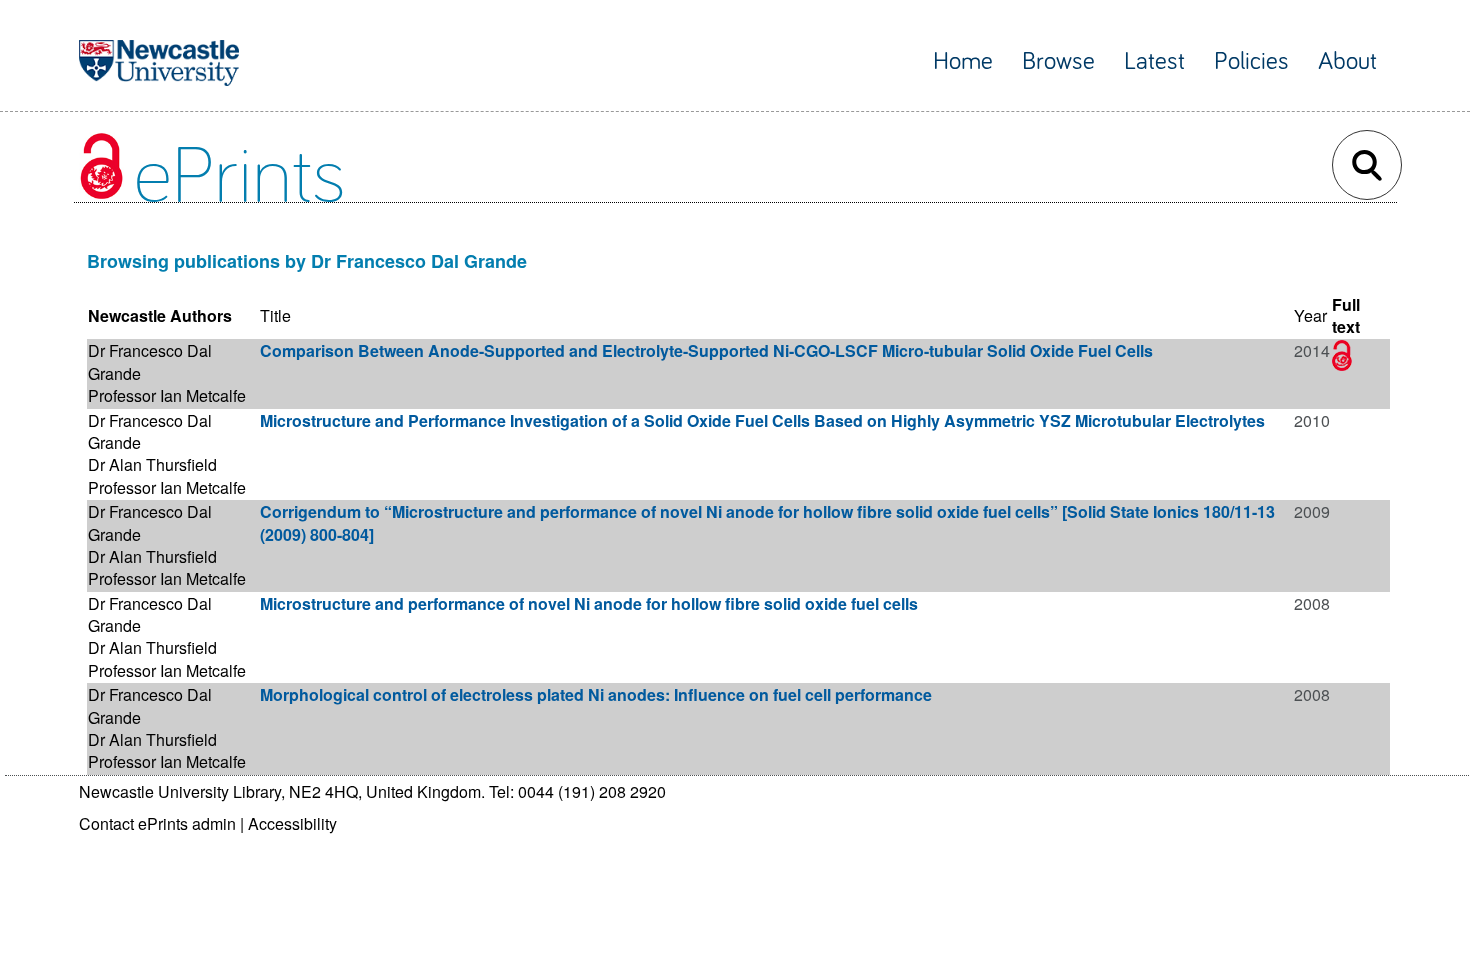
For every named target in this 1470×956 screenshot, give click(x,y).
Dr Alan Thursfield (152, 464)
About (1347, 61)
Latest (1154, 61)
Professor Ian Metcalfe (167, 395)
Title (275, 315)
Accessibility (292, 823)
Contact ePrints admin (157, 823)
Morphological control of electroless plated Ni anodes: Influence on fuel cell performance (596, 694)
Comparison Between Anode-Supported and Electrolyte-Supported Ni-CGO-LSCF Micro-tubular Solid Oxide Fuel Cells (706, 350)
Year (1310, 315)
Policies (1251, 61)
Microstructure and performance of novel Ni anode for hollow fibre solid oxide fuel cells (589, 603)
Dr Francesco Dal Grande (150, 361)
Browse (1058, 61)
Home (963, 61)
